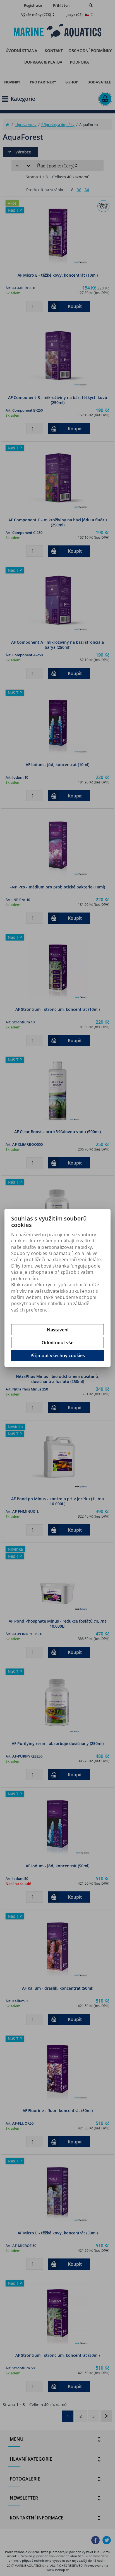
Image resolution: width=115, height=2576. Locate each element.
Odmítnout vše (57, 1343)
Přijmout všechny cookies (58, 1355)
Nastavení (58, 1330)
